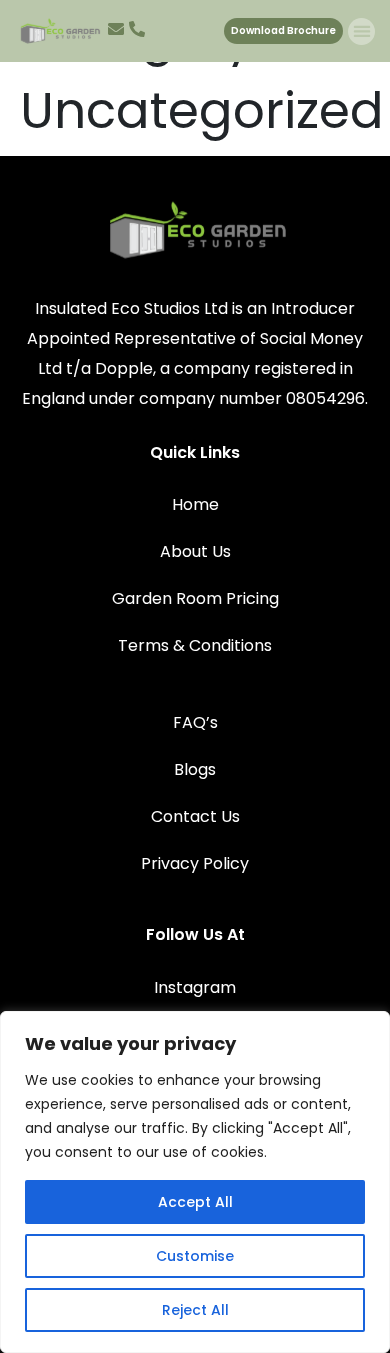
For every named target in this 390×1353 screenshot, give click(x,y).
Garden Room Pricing (195, 598)
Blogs (195, 769)
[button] (361, 31)
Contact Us (195, 816)
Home (195, 504)
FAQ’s (195, 722)
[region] (195, 1182)
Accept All (195, 1202)
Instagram (195, 987)
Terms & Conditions (195, 645)
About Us (195, 551)
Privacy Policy (195, 863)
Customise (195, 1256)
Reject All (195, 1310)
